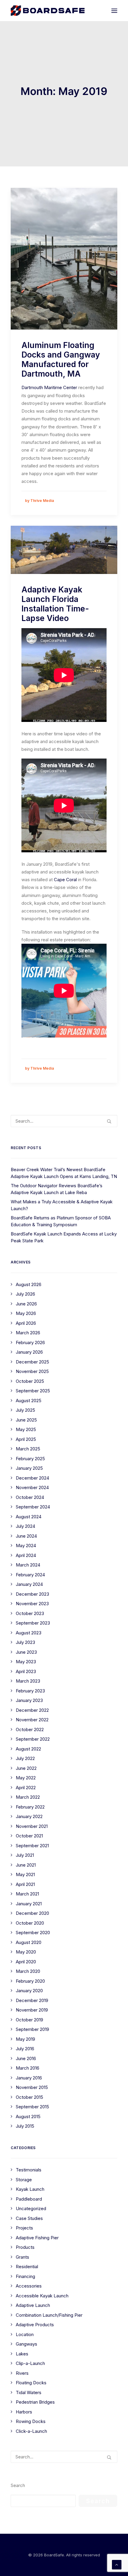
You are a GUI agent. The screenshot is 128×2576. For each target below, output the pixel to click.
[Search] (64, 1121)
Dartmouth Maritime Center (49, 387)
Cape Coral (65, 880)
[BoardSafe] (48, 11)
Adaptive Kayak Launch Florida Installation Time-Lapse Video (55, 604)
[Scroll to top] (117, 2564)
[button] (114, 11)
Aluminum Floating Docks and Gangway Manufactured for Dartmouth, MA (61, 359)
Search (18, 2485)
